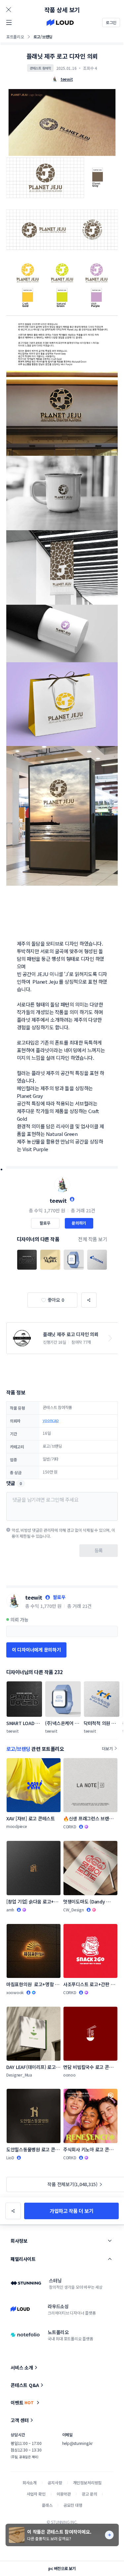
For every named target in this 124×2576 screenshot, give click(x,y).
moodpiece (17, 1826)
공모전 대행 (73, 2505)
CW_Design (74, 1910)
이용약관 (64, 2494)
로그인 (111, 22)
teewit (58, 1200)
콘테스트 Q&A (25, 2385)
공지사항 (55, 2482)
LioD (10, 2157)
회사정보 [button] (19, 2241)
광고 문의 (89, 2494)
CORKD (70, 1827)
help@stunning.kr (77, 2443)
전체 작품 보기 (93, 1239)
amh (10, 1910)
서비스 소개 (22, 2367)
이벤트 (22, 2403)
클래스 (47, 2505)
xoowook (15, 1992)
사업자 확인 (36, 2494)
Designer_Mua (19, 2075)
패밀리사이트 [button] (23, 2259)
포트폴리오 (15, 37)
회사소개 (30, 2482)
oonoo (69, 2075)
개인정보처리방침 (87, 2482)
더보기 (107, 1748)
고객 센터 (20, 2420)
